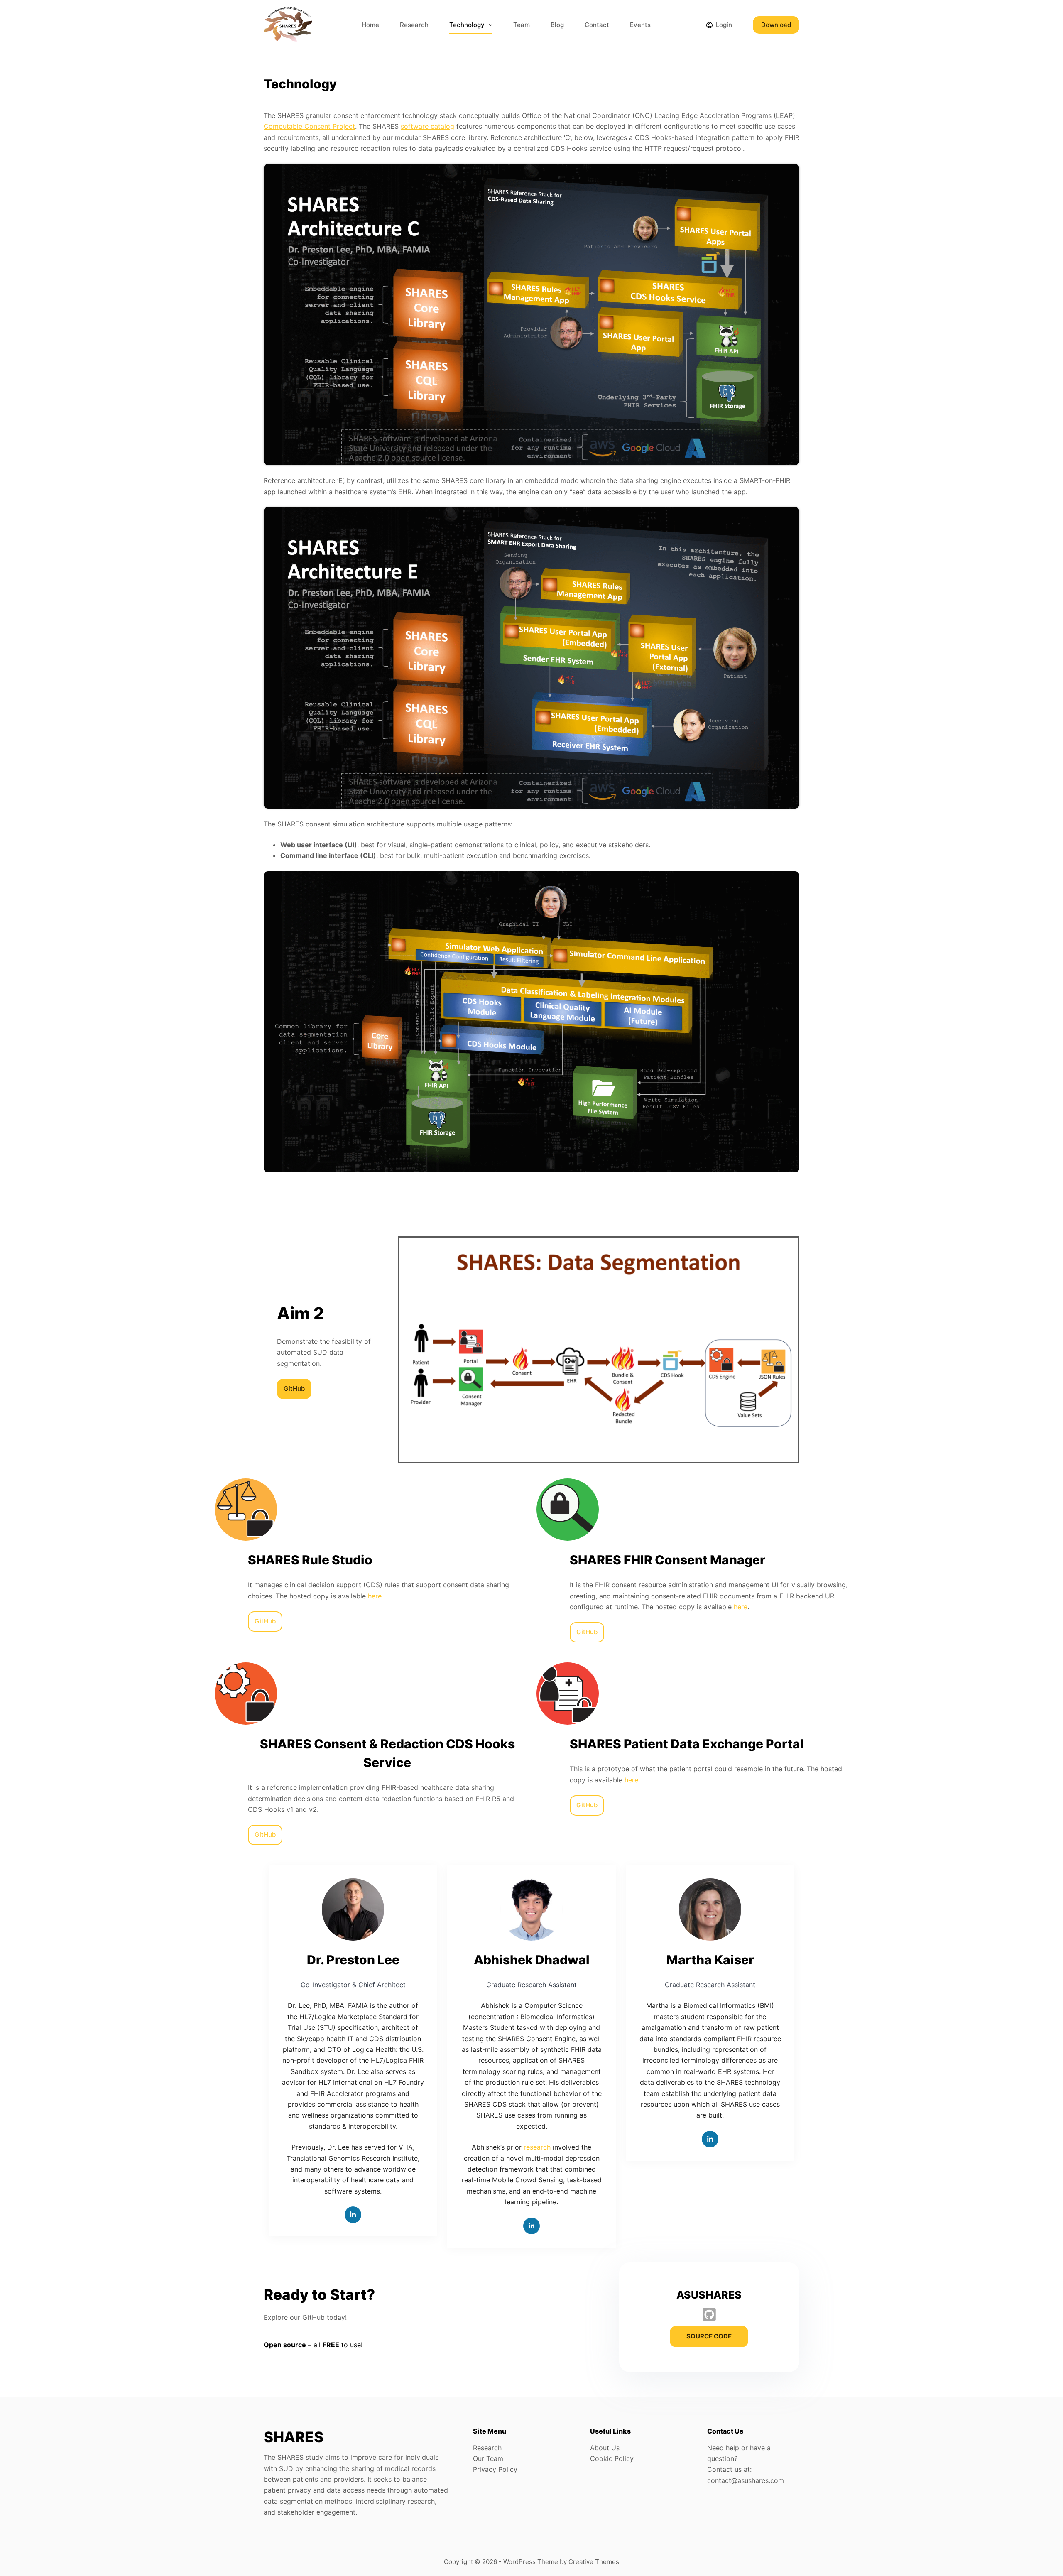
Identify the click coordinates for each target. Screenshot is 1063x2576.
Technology (467, 25)
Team (522, 25)
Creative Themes (594, 2562)
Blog (557, 25)
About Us (605, 2448)
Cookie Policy (612, 2458)
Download (776, 25)
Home (370, 25)
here (375, 1596)
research (537, 2147)
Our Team (488, 2458)
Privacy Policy (495, 2469)
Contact (597, 25)
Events (640, 25)
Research (414, 25)
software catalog (427, 126)
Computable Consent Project (309, 126)
